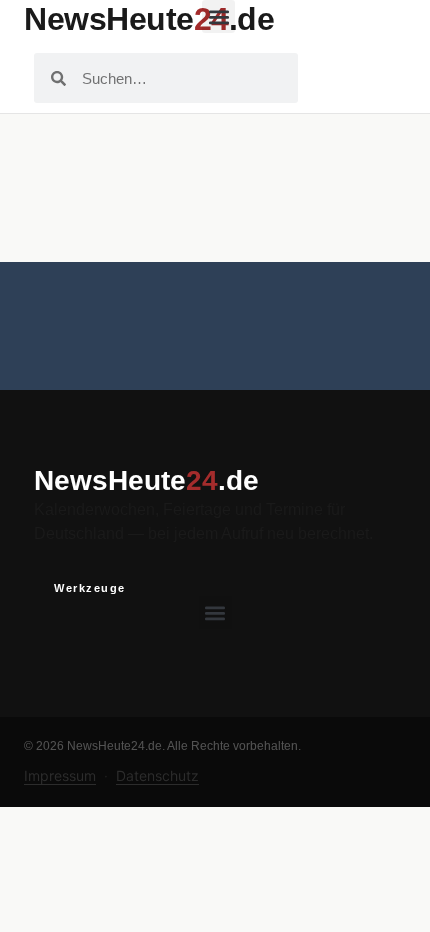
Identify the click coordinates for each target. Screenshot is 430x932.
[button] (218, 16)
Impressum (60, 775)
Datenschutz (157, 775)
